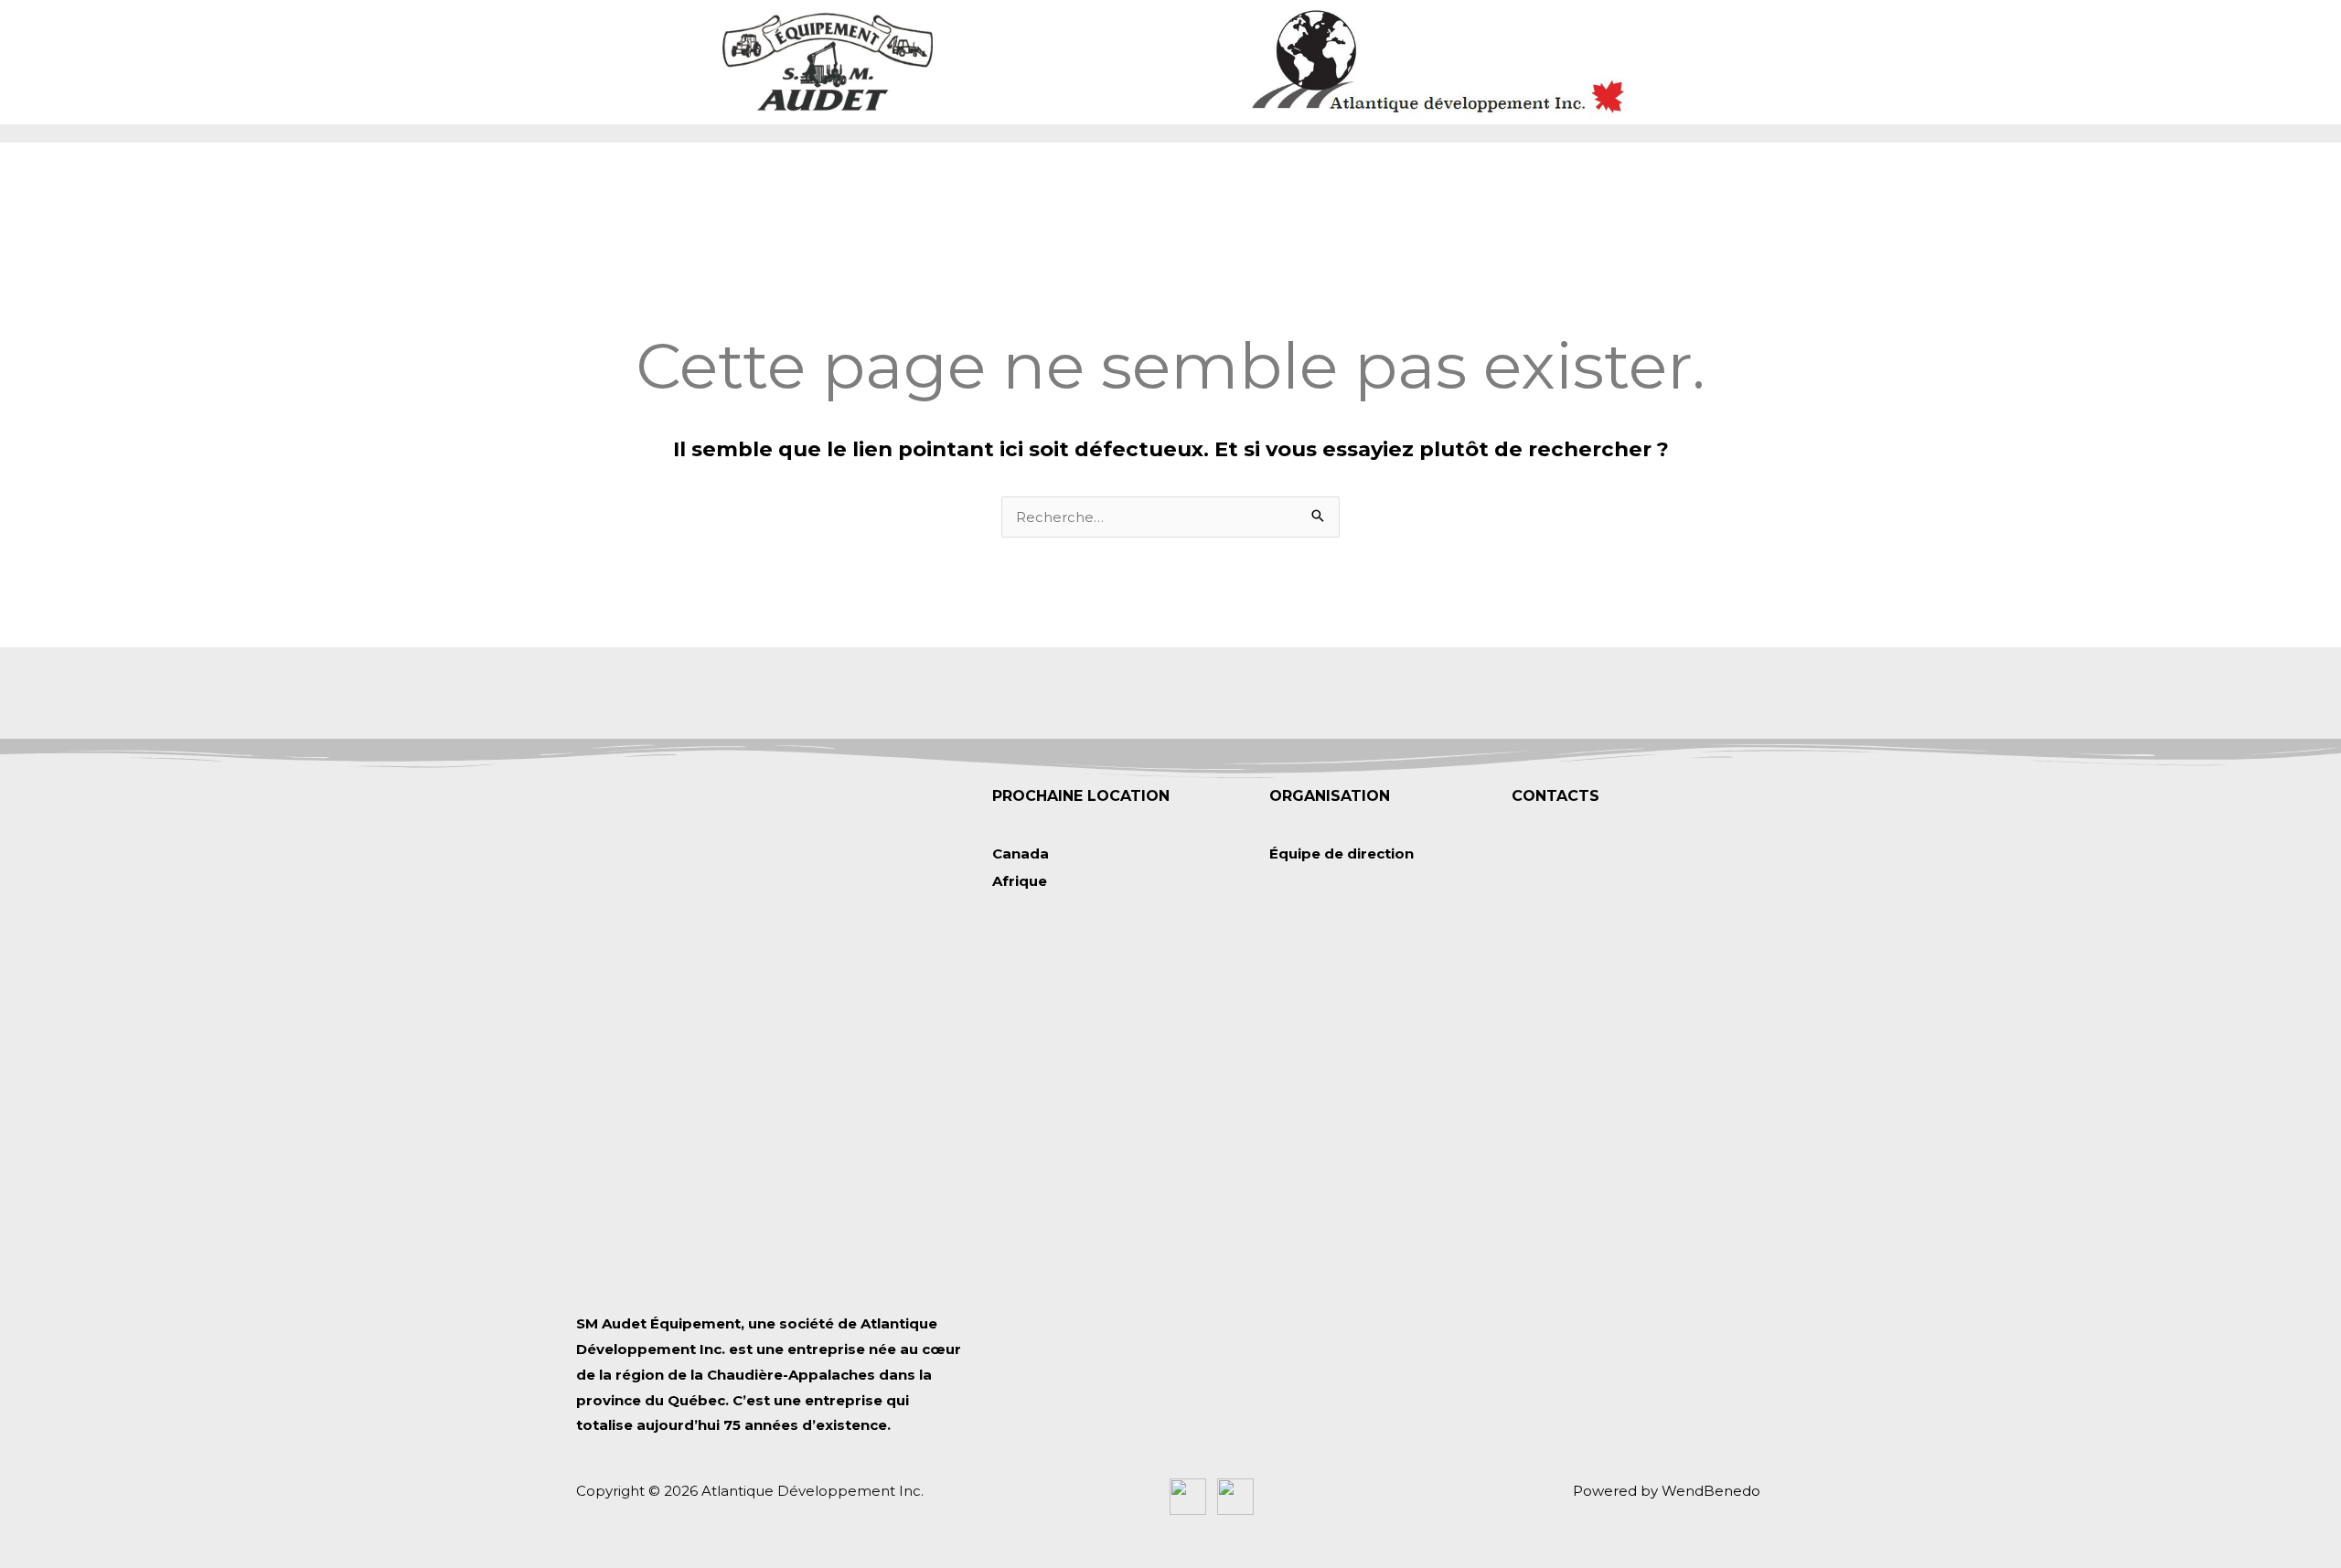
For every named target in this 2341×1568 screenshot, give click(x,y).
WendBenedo (1711, 1491)
